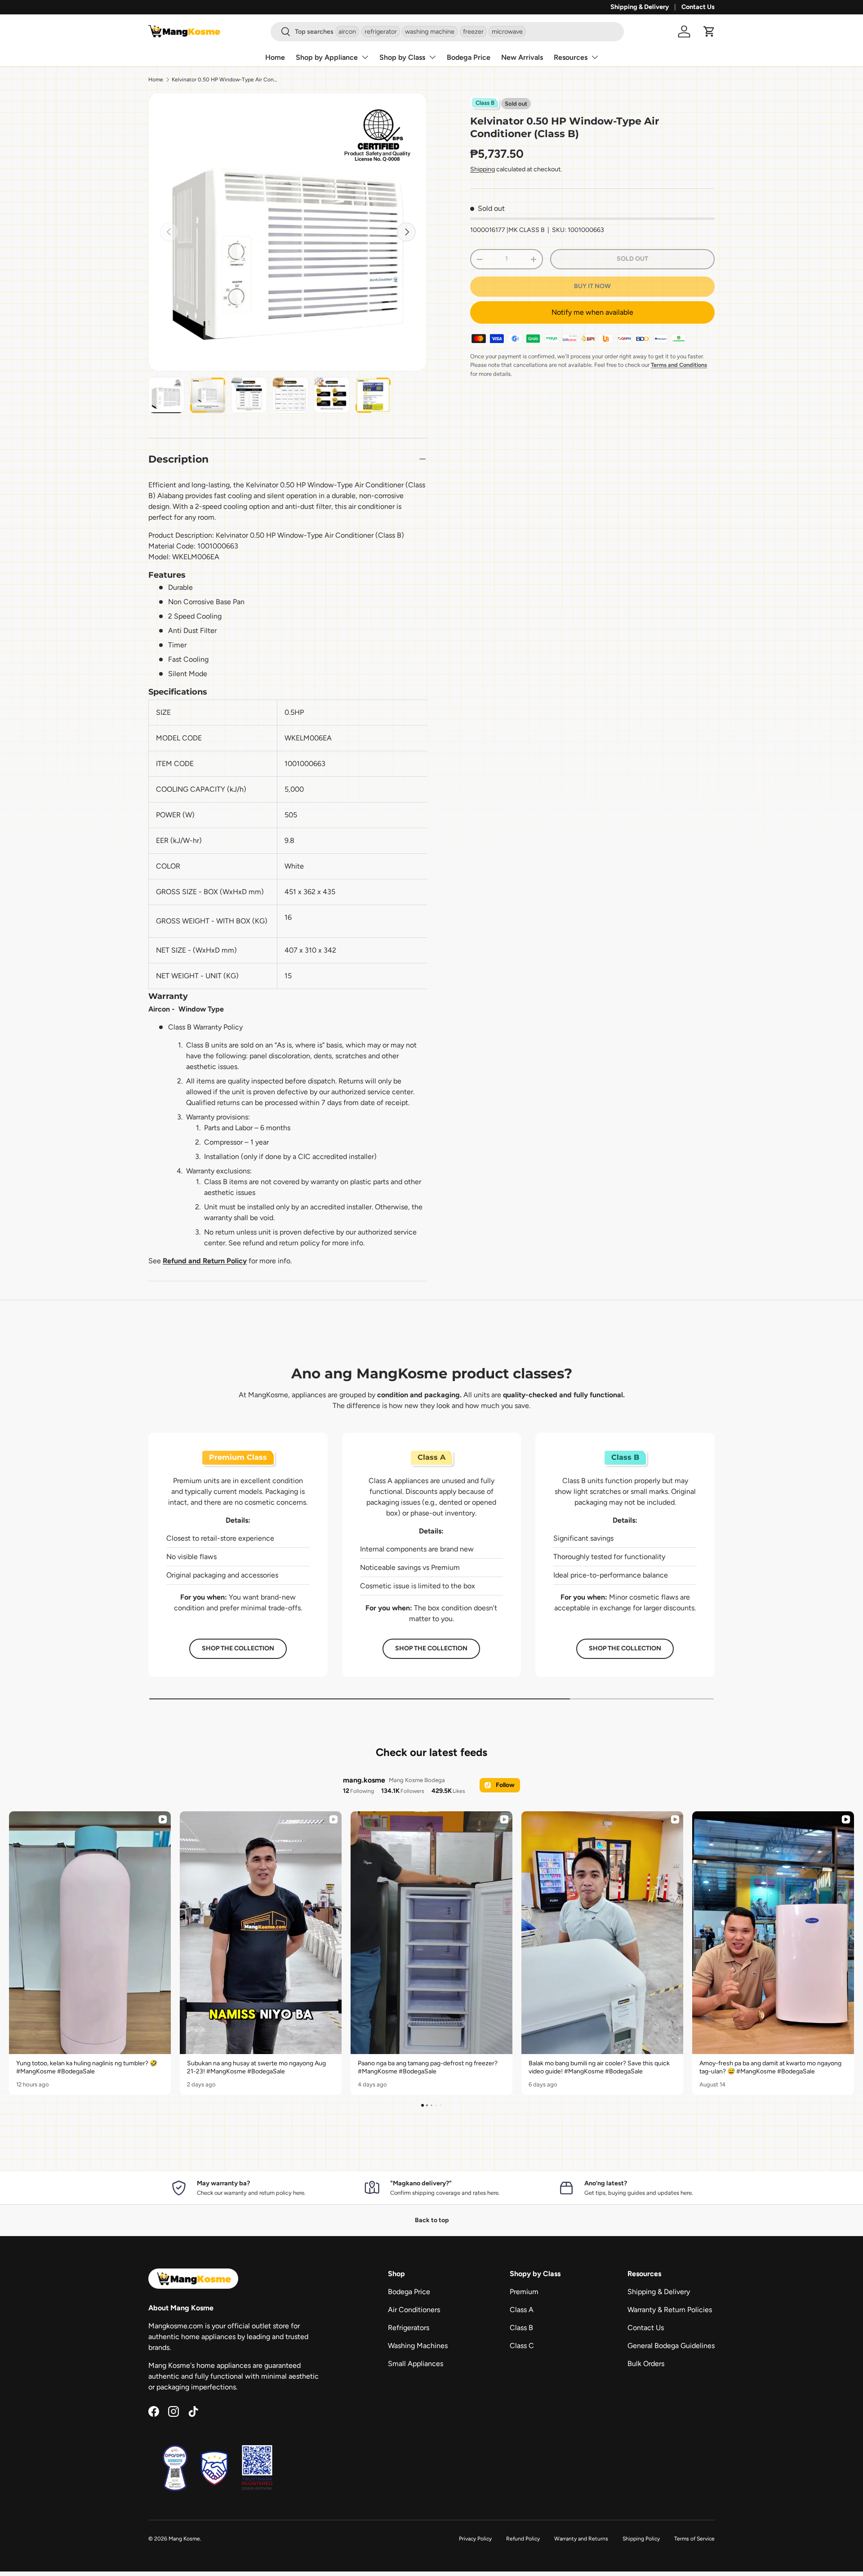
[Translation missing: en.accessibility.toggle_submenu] (365, 57)
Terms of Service (694, 2539)
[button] (709, 31)
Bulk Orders (646, 2364)
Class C (522, 2346)
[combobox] (447, 32)
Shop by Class (402, 57)
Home (275, 57)
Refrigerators (409, 2328)
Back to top (432, 2220)
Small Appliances (416, 2364)
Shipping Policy (641, 2539)
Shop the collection (238, 1648)
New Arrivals (522, 57)
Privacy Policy (475, 2539)
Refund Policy (523, 2539)
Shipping (483, 169)
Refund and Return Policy (205, 1261)
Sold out (632, 259)
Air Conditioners (414, 2310)
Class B (521, 2328)
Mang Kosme (184, 2539)
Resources (571, 57)
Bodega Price (469, 57)
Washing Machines (418, 2346)
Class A (522, 2310)
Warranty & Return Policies (670, 2310)
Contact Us (698, 7)
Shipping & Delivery (640, 7)
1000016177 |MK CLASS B (507, 230)
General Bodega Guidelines (671, 2346)
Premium (524, 2292)
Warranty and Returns (581, 2539)
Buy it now (592, 286)
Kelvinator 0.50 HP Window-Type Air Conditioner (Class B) (226, 80)
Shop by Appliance (327, 57)
